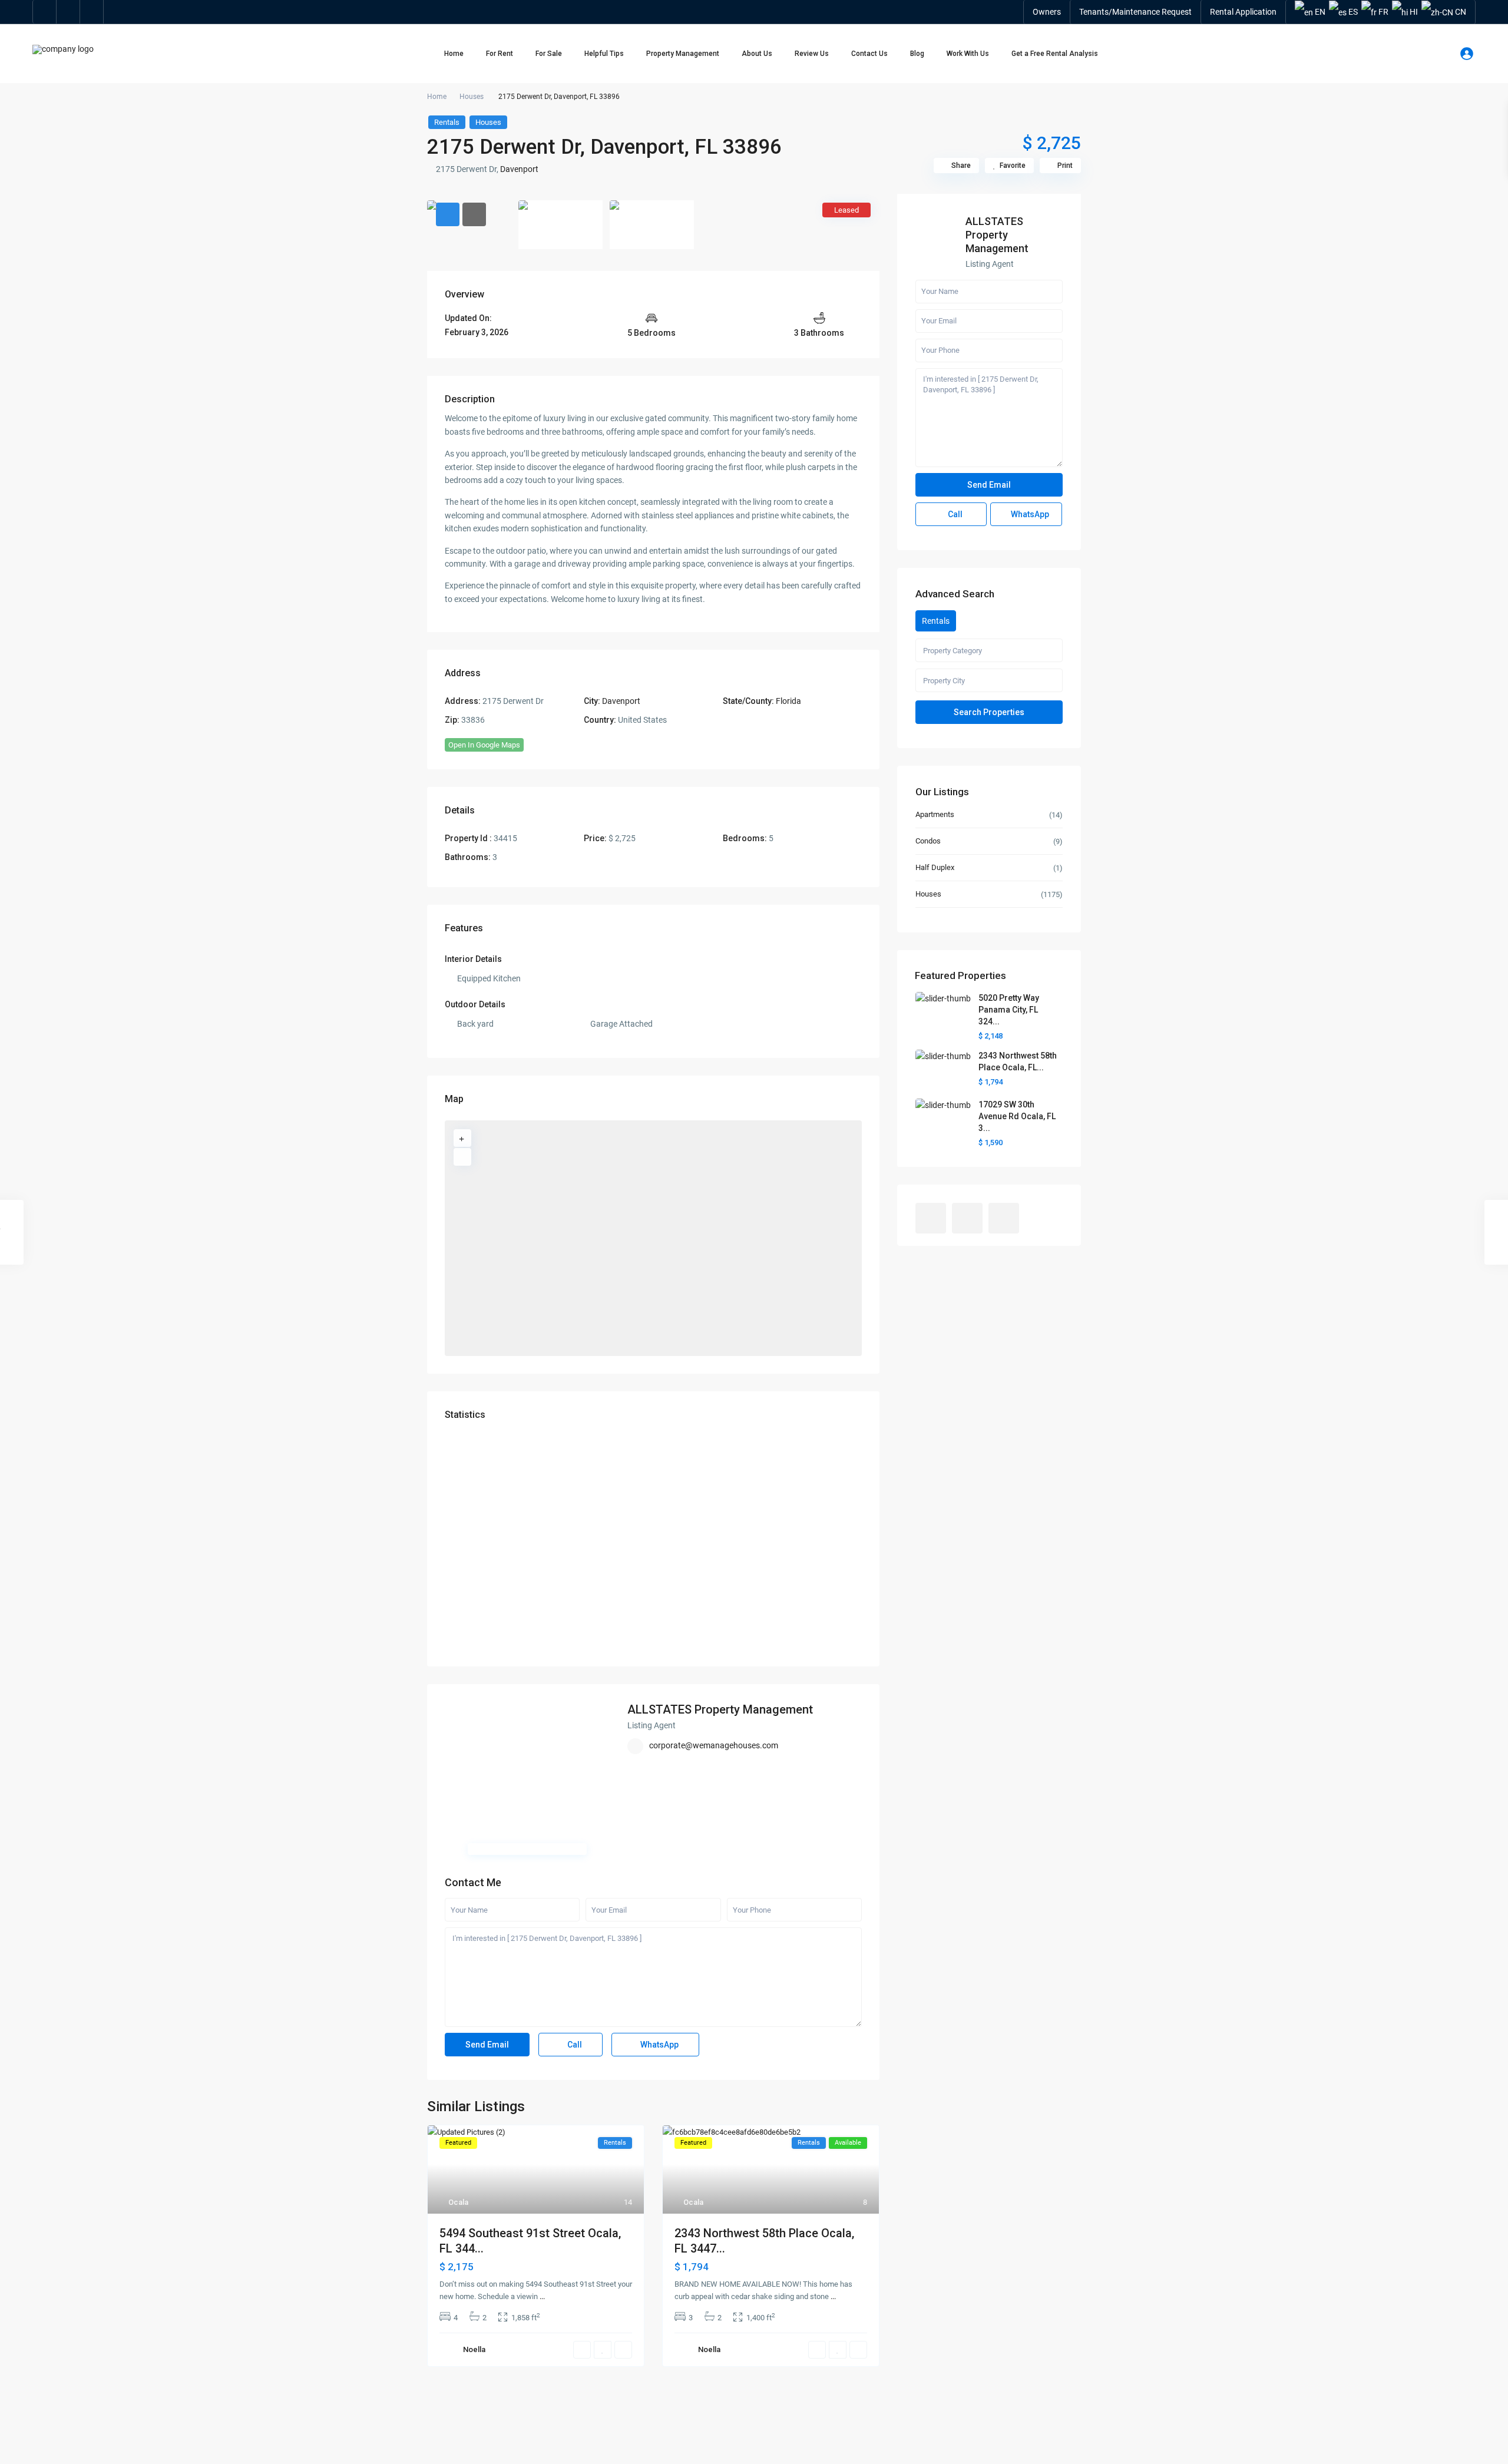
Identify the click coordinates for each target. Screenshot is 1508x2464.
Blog (917, 54)
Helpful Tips (604, 54)
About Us (757, 54)
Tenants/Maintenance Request (1135, 12)
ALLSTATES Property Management (720, 1709)
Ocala (458, 2202)
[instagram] (92, 12)
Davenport (519, 169)
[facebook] (45, 12)
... (542, 2296)
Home (454, 54)
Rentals (447, 122)
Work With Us (968, 54)
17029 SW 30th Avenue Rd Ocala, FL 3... (1017, 1116)
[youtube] (68, 12)
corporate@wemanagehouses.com (714, 1745)
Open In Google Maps (484, 745)
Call (574, 2045)
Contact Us (869, 54)
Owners (1047, 12)
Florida (788, 701)
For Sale (549, 54)
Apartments (935, 814)
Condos (928, 841)
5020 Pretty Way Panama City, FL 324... (1009, 1010)
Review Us (812, 54)
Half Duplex (935, 867)
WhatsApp (659, 2045)
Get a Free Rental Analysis (1055, 54)
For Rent (500, 54)
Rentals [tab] (936, 621)
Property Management (683, 54)
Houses (472, 97)
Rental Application (1243, 12)
